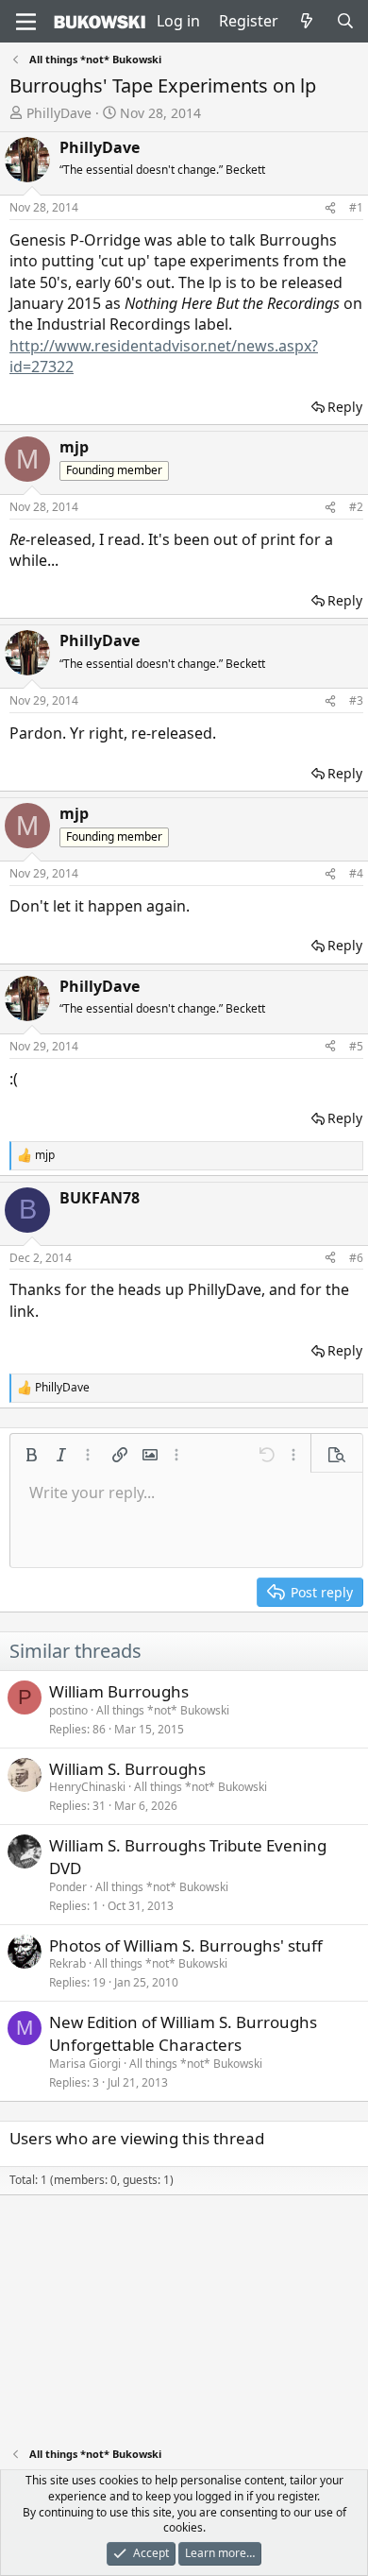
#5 (356, 1046)
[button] (31, 1455)
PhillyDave (59, 113)
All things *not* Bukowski (163, 1710)
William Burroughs (119, 1691)
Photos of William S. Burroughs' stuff (186, 1945)
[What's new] (307, 21)
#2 (356, 507)
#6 (356, 1258)
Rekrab (67, 1963)
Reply (345, 407)
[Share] (330, 208)
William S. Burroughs (127, 1769)
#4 (356, 873)
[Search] (345, 21)
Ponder (68, 1887)
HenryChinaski (87, 1787)
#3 (356, 700)
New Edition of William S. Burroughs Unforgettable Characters (183, 2033)
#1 (356, 207)
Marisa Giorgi (85, 2064)
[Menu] (26, 22)
